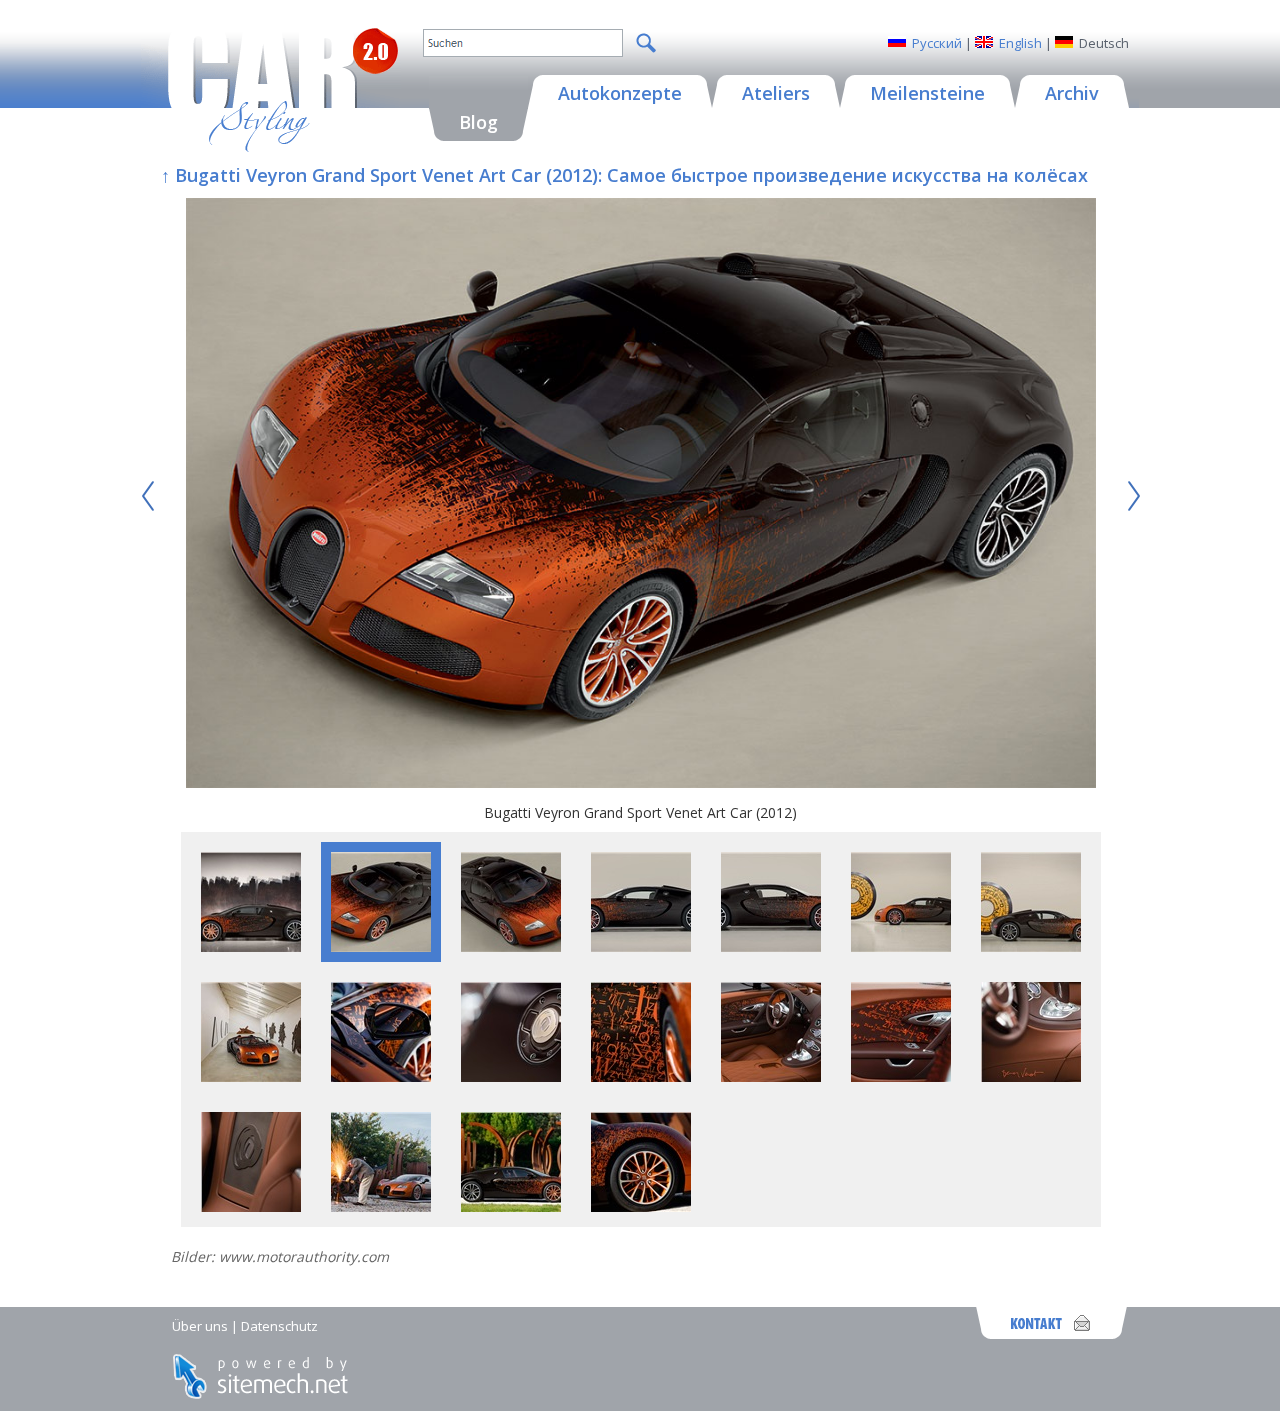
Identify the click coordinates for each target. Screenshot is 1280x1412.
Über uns (200, 1326)
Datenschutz (279, 1326)
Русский (937, 43)
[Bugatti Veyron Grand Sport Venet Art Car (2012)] (641, 495)
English (1020, 43)
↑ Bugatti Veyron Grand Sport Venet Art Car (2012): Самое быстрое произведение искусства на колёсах (624, 175)
